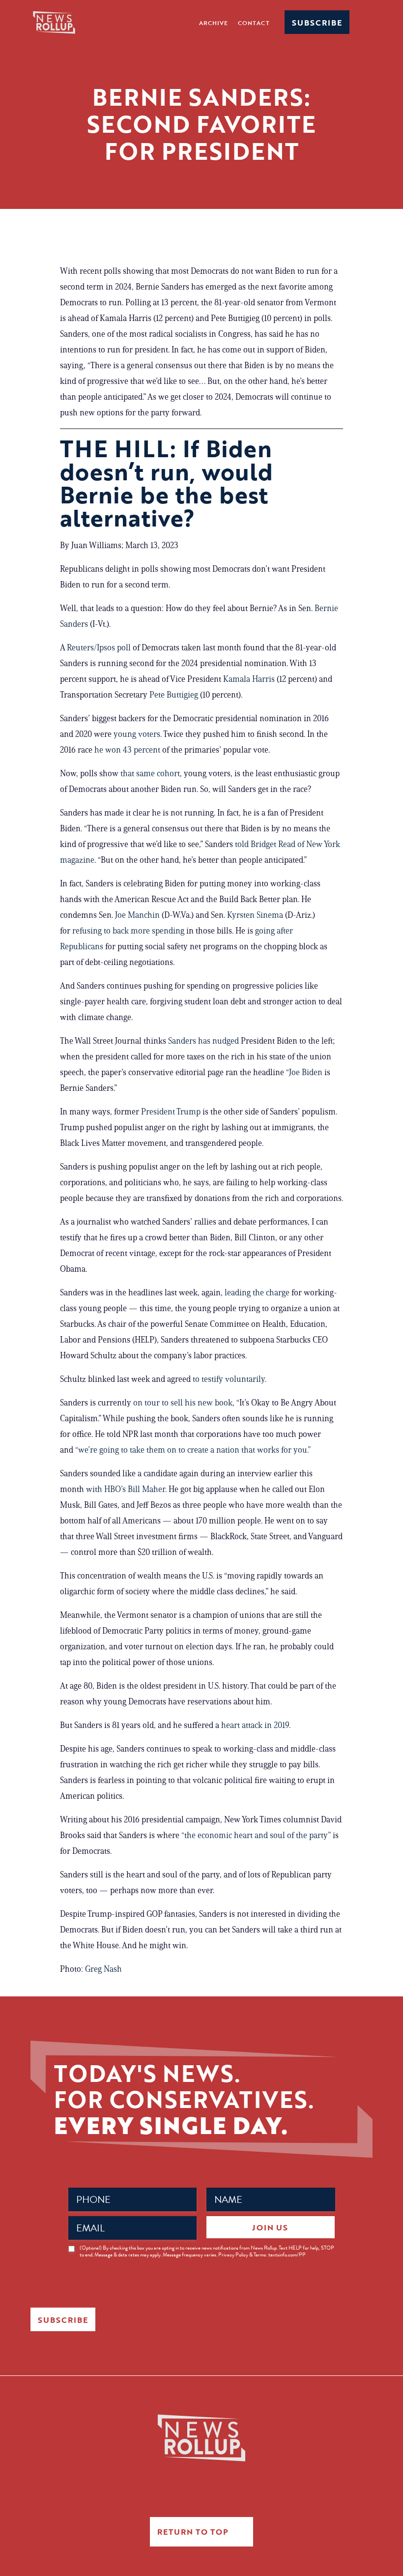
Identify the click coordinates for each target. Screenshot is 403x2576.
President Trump (172, 1112)
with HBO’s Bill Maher (126, 1489)
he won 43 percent (127, 750)
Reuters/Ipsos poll (99, 647)
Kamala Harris (250, 679)
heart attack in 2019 (255, 1725)
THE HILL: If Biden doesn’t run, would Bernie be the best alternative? (167, 483)
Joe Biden (307, 1072)
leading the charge (257, 1292)
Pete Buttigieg (175, 695)
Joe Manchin (138, 915)
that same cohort (150, 773)
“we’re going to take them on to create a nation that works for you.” (193, 1450)
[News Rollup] (54, 22)
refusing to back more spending (128, 931)
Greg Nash (103, 1969)
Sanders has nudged (203, 1041)
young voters (137, 734)
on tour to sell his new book (183, 1403)
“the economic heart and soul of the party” (256, 1835)
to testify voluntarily (229, 1379)
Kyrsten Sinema (256, 915)
